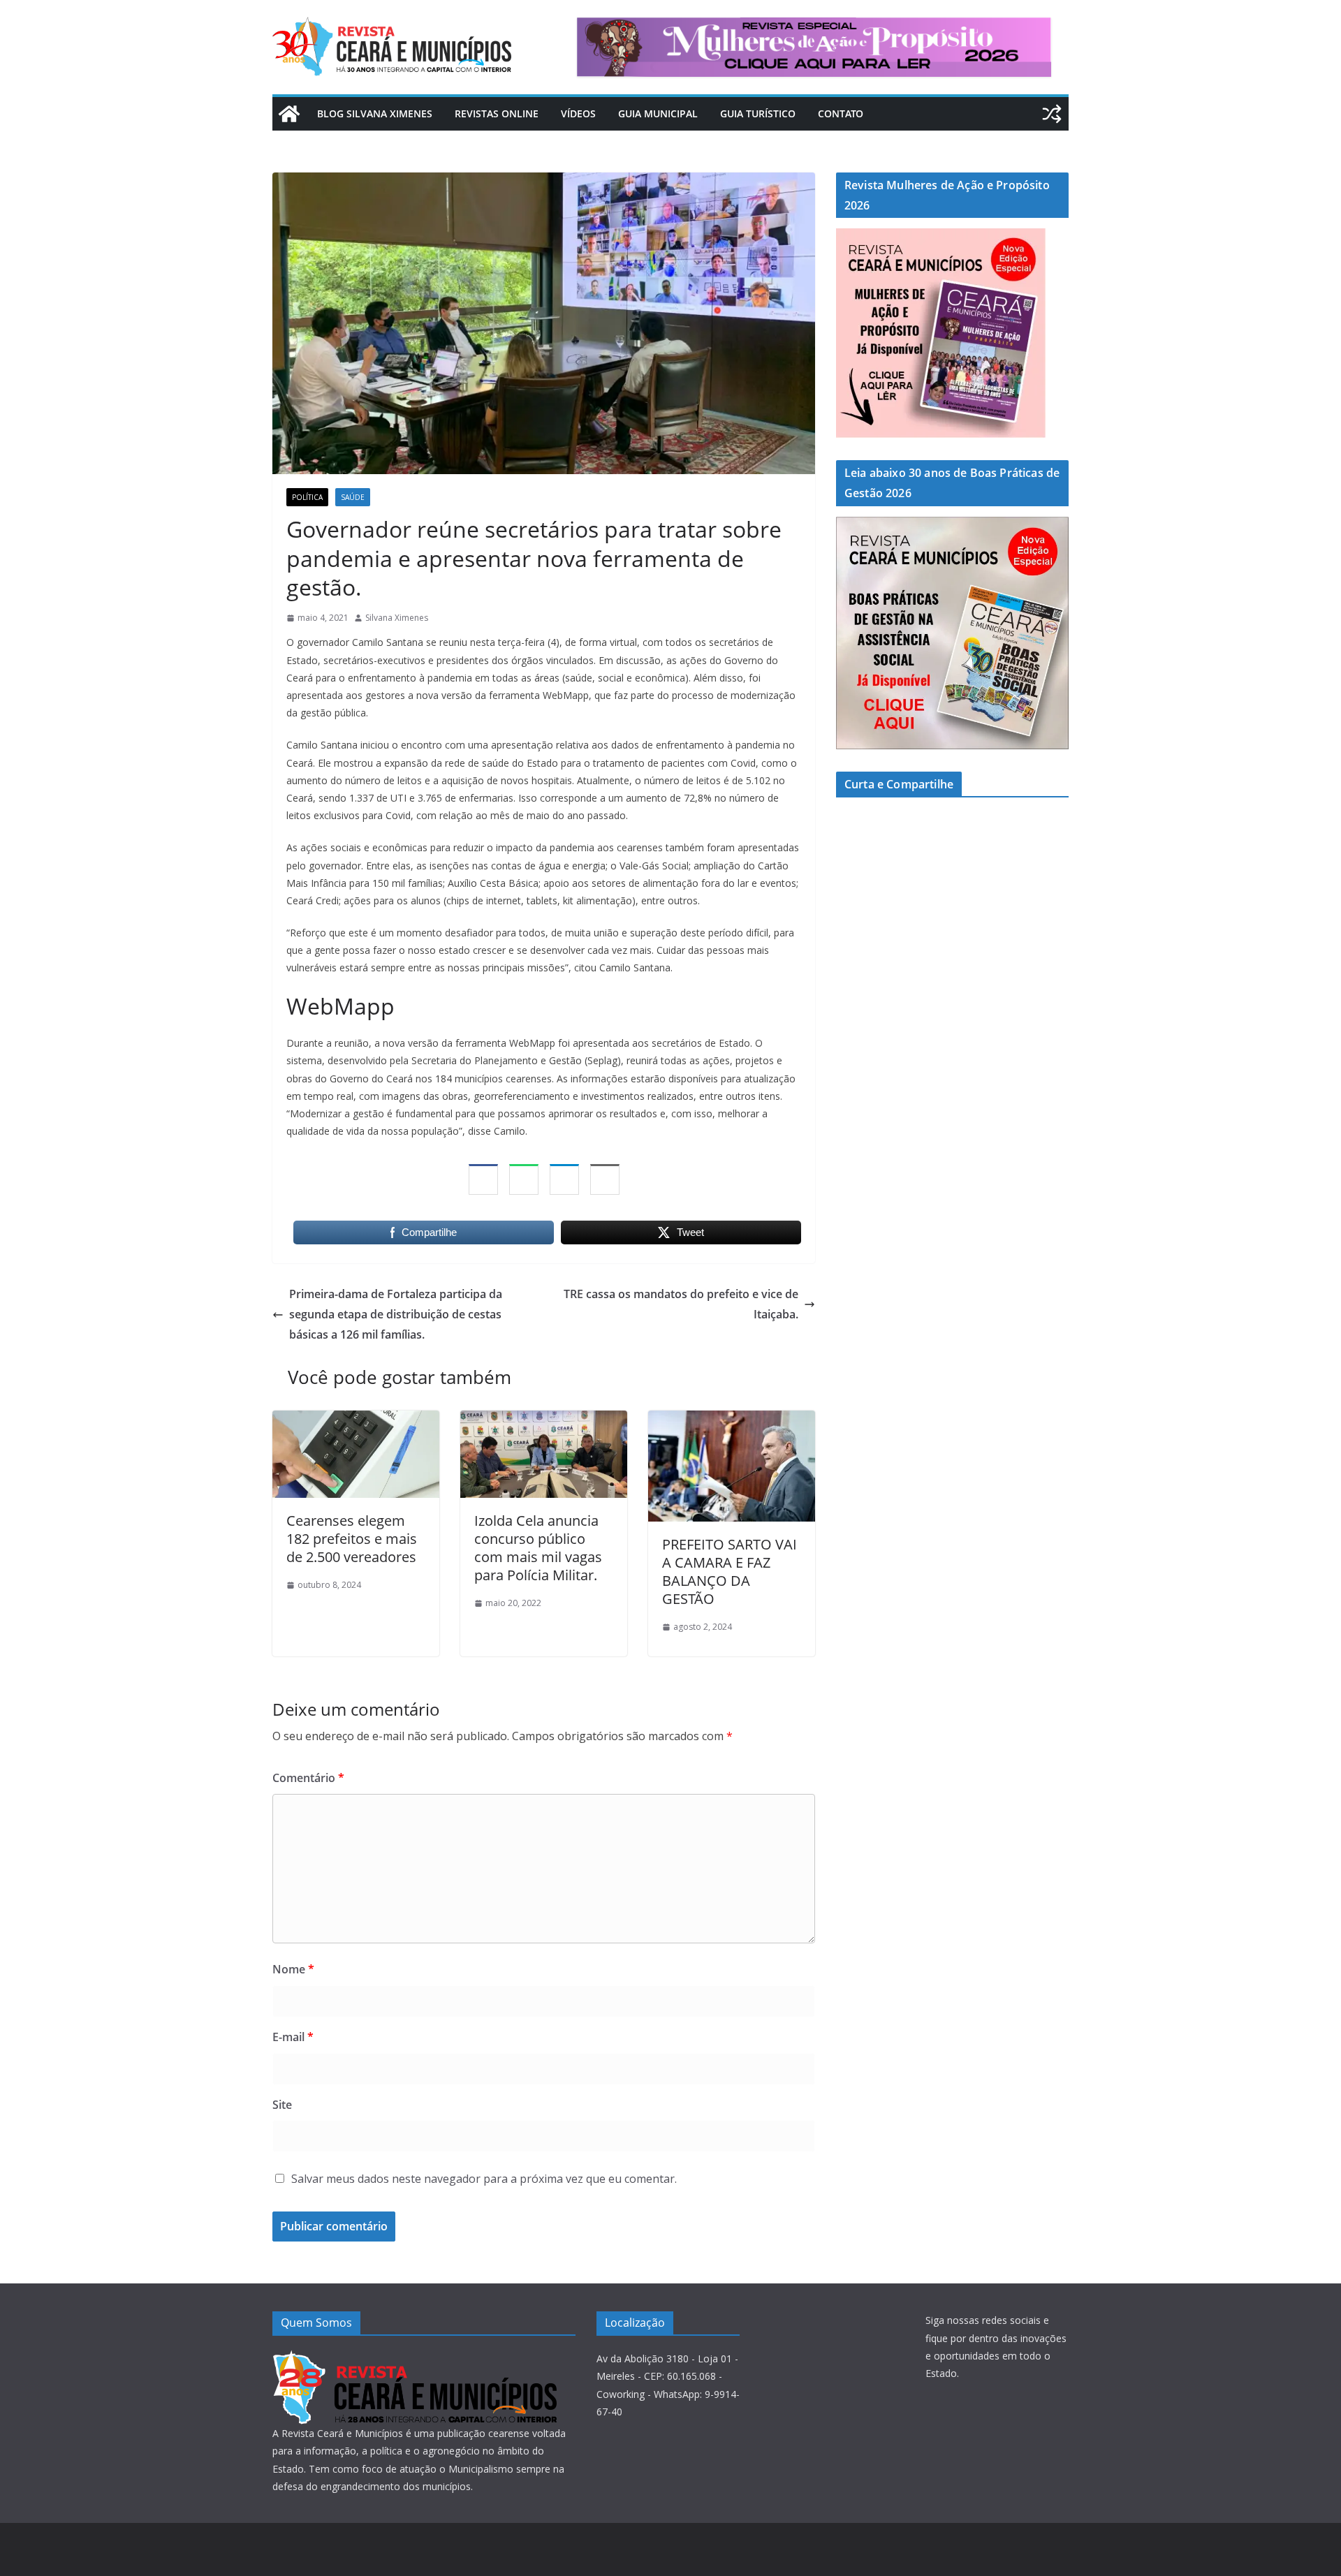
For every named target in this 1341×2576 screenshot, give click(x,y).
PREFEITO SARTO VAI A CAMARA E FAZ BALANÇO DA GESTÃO (730, 1572)
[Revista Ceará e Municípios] (289, 114)
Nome (293, 1969)
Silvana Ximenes (397, 618)
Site (282, 2105)
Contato (841, 113)
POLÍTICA (307, 497)
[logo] (415, 2358)
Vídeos (578, 113)
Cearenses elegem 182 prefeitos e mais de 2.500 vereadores (352, 1539)
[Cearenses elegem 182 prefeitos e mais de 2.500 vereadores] (356, 1420)
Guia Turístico (758, 113)
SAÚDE (353, 497)
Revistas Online (497, 113)
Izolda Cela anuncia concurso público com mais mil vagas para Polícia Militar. (538, 1548)
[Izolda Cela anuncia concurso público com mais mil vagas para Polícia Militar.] (544, 1420)
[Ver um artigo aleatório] (1052, 114)
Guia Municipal (658, 113)
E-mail (293, 2037)
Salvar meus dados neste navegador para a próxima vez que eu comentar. (484, 2179)
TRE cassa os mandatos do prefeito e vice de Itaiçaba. (681, 1304)
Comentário (308, 1778)
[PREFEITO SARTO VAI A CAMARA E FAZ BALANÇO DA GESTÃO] (732, 1420)
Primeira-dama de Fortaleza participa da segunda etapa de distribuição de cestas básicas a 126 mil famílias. (396, 1314)
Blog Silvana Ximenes (375, 113)
